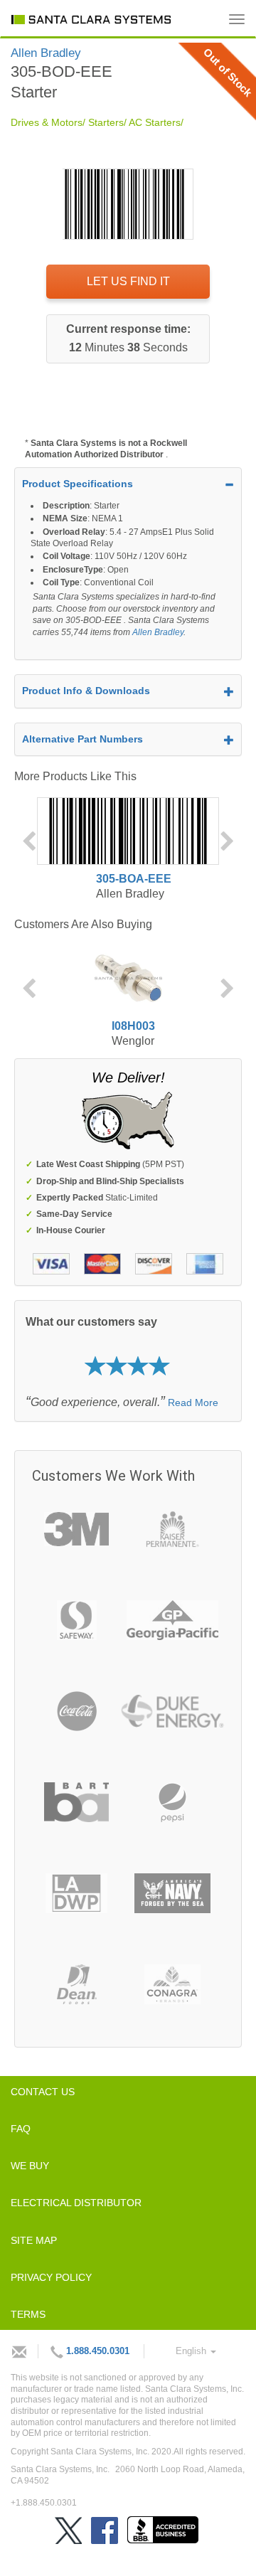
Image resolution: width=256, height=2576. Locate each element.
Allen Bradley (158, 632)
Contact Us (43, 2092)
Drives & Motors (47, 122)
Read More (193, 1403)
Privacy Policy (51, 2277)
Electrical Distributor (76, 2203)
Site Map (34, 2240)
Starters (106, 122)
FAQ (21, 2129)
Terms (28, 2314)
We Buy (30, 2166)
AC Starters (155, 122)
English (192, 2351)
